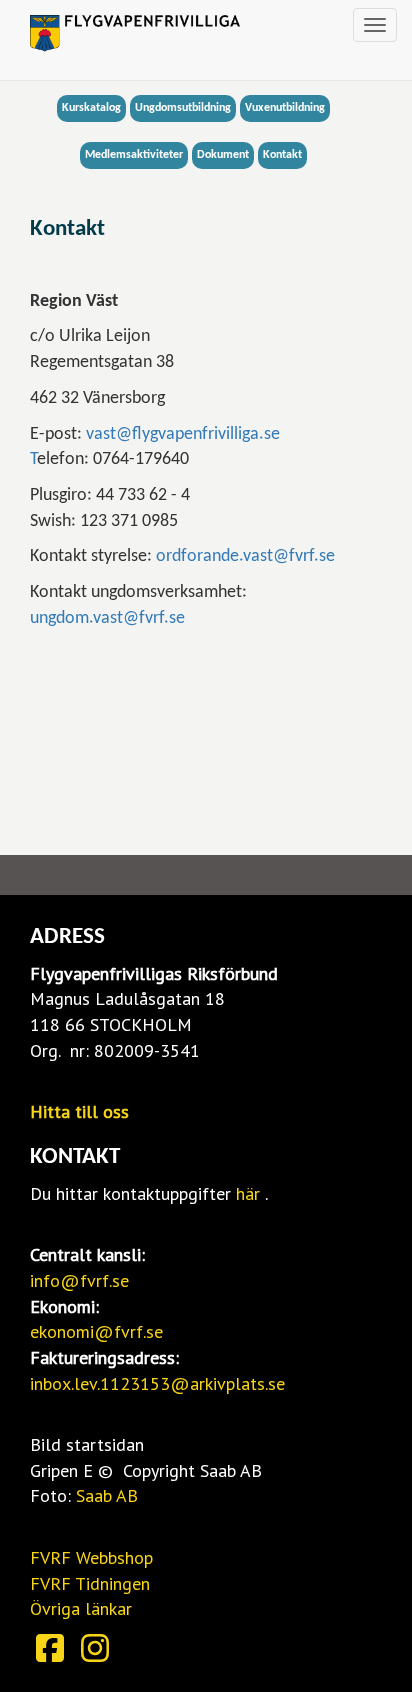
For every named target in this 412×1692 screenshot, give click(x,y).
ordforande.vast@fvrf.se (245, 556)
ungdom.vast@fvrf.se (107, 618)
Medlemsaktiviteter (134, 155)
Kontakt (282, 155)
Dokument (223, 155)
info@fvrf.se (79, 1280)
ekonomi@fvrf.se (96, 1331)
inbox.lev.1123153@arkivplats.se (157, 1383)
